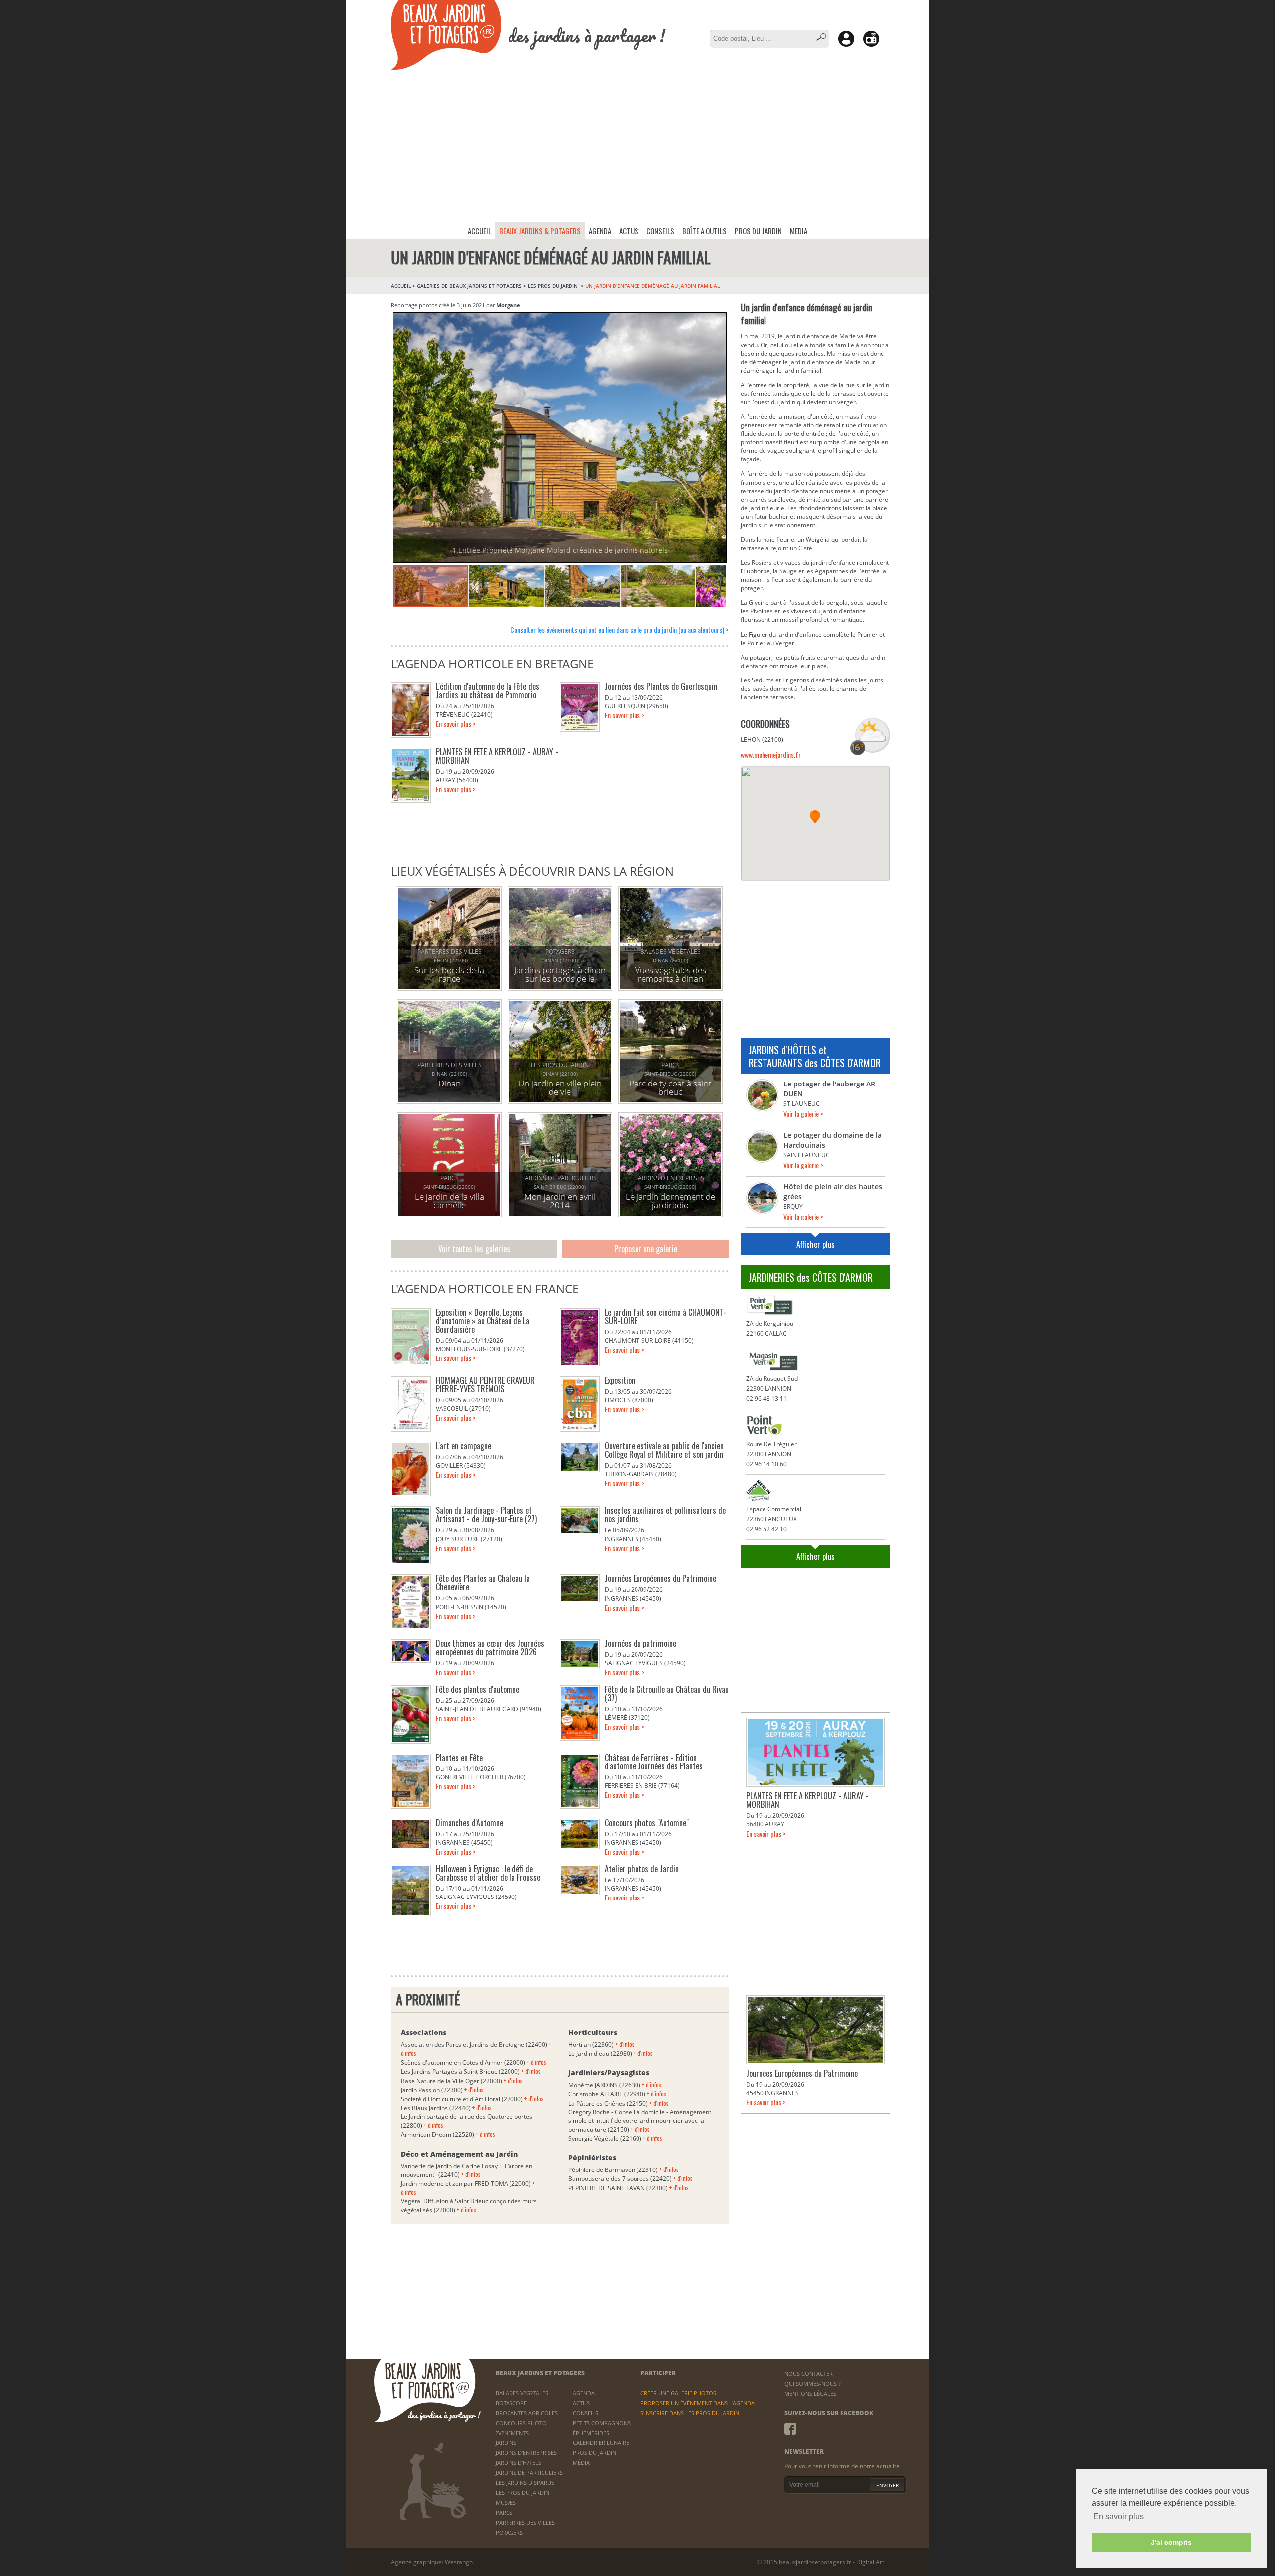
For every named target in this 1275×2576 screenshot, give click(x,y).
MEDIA (799, 231)
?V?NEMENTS (512, 2433)
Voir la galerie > (803, 1114)
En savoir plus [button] (1118, 2516)
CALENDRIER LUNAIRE (601, 2443)
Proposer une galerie (646, 1249)
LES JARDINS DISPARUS (525, 2483)
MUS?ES (506, 2503)
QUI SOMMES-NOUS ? (813, 2383)
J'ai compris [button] (1171, 2542)
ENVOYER (888, 2485)
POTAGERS (509, 2532)
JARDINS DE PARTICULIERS (529, 2473)
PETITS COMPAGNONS (602, 2423)
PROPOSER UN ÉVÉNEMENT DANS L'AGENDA (698, 2403)
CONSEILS (660, 231)
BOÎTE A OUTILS (704, 231)
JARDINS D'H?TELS (518, 2463)
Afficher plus (816, 1244)
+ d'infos (537, 2062)
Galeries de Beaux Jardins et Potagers (469, 286)
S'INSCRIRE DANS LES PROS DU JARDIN (690, 2413)
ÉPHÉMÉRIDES (591, 2433)
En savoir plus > (456, 724)
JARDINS (506, 2443)
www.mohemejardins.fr (771, 754)
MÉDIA (581, 2463)
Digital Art (870, 2562)
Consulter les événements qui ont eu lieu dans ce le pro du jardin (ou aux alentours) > (620, 629)
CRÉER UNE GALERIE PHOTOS (678, 2393)
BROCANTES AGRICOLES (527, 2413)
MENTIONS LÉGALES (810, 2393)
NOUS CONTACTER (809, 2373)
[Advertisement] (637, 147)
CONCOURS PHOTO (521, 2423)
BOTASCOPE (511, 2403)
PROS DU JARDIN (758, 231)
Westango (459, 2562)
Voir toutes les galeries (474, 1249)
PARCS (504, 2512)
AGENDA (600, 231)
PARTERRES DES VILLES (525, 2522)
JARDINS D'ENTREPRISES (526, 2453)
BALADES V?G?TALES (522, 2393)
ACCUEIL (479, 231)
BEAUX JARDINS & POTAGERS (540, 231)
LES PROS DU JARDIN (554, 286)
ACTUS (629, 231)
